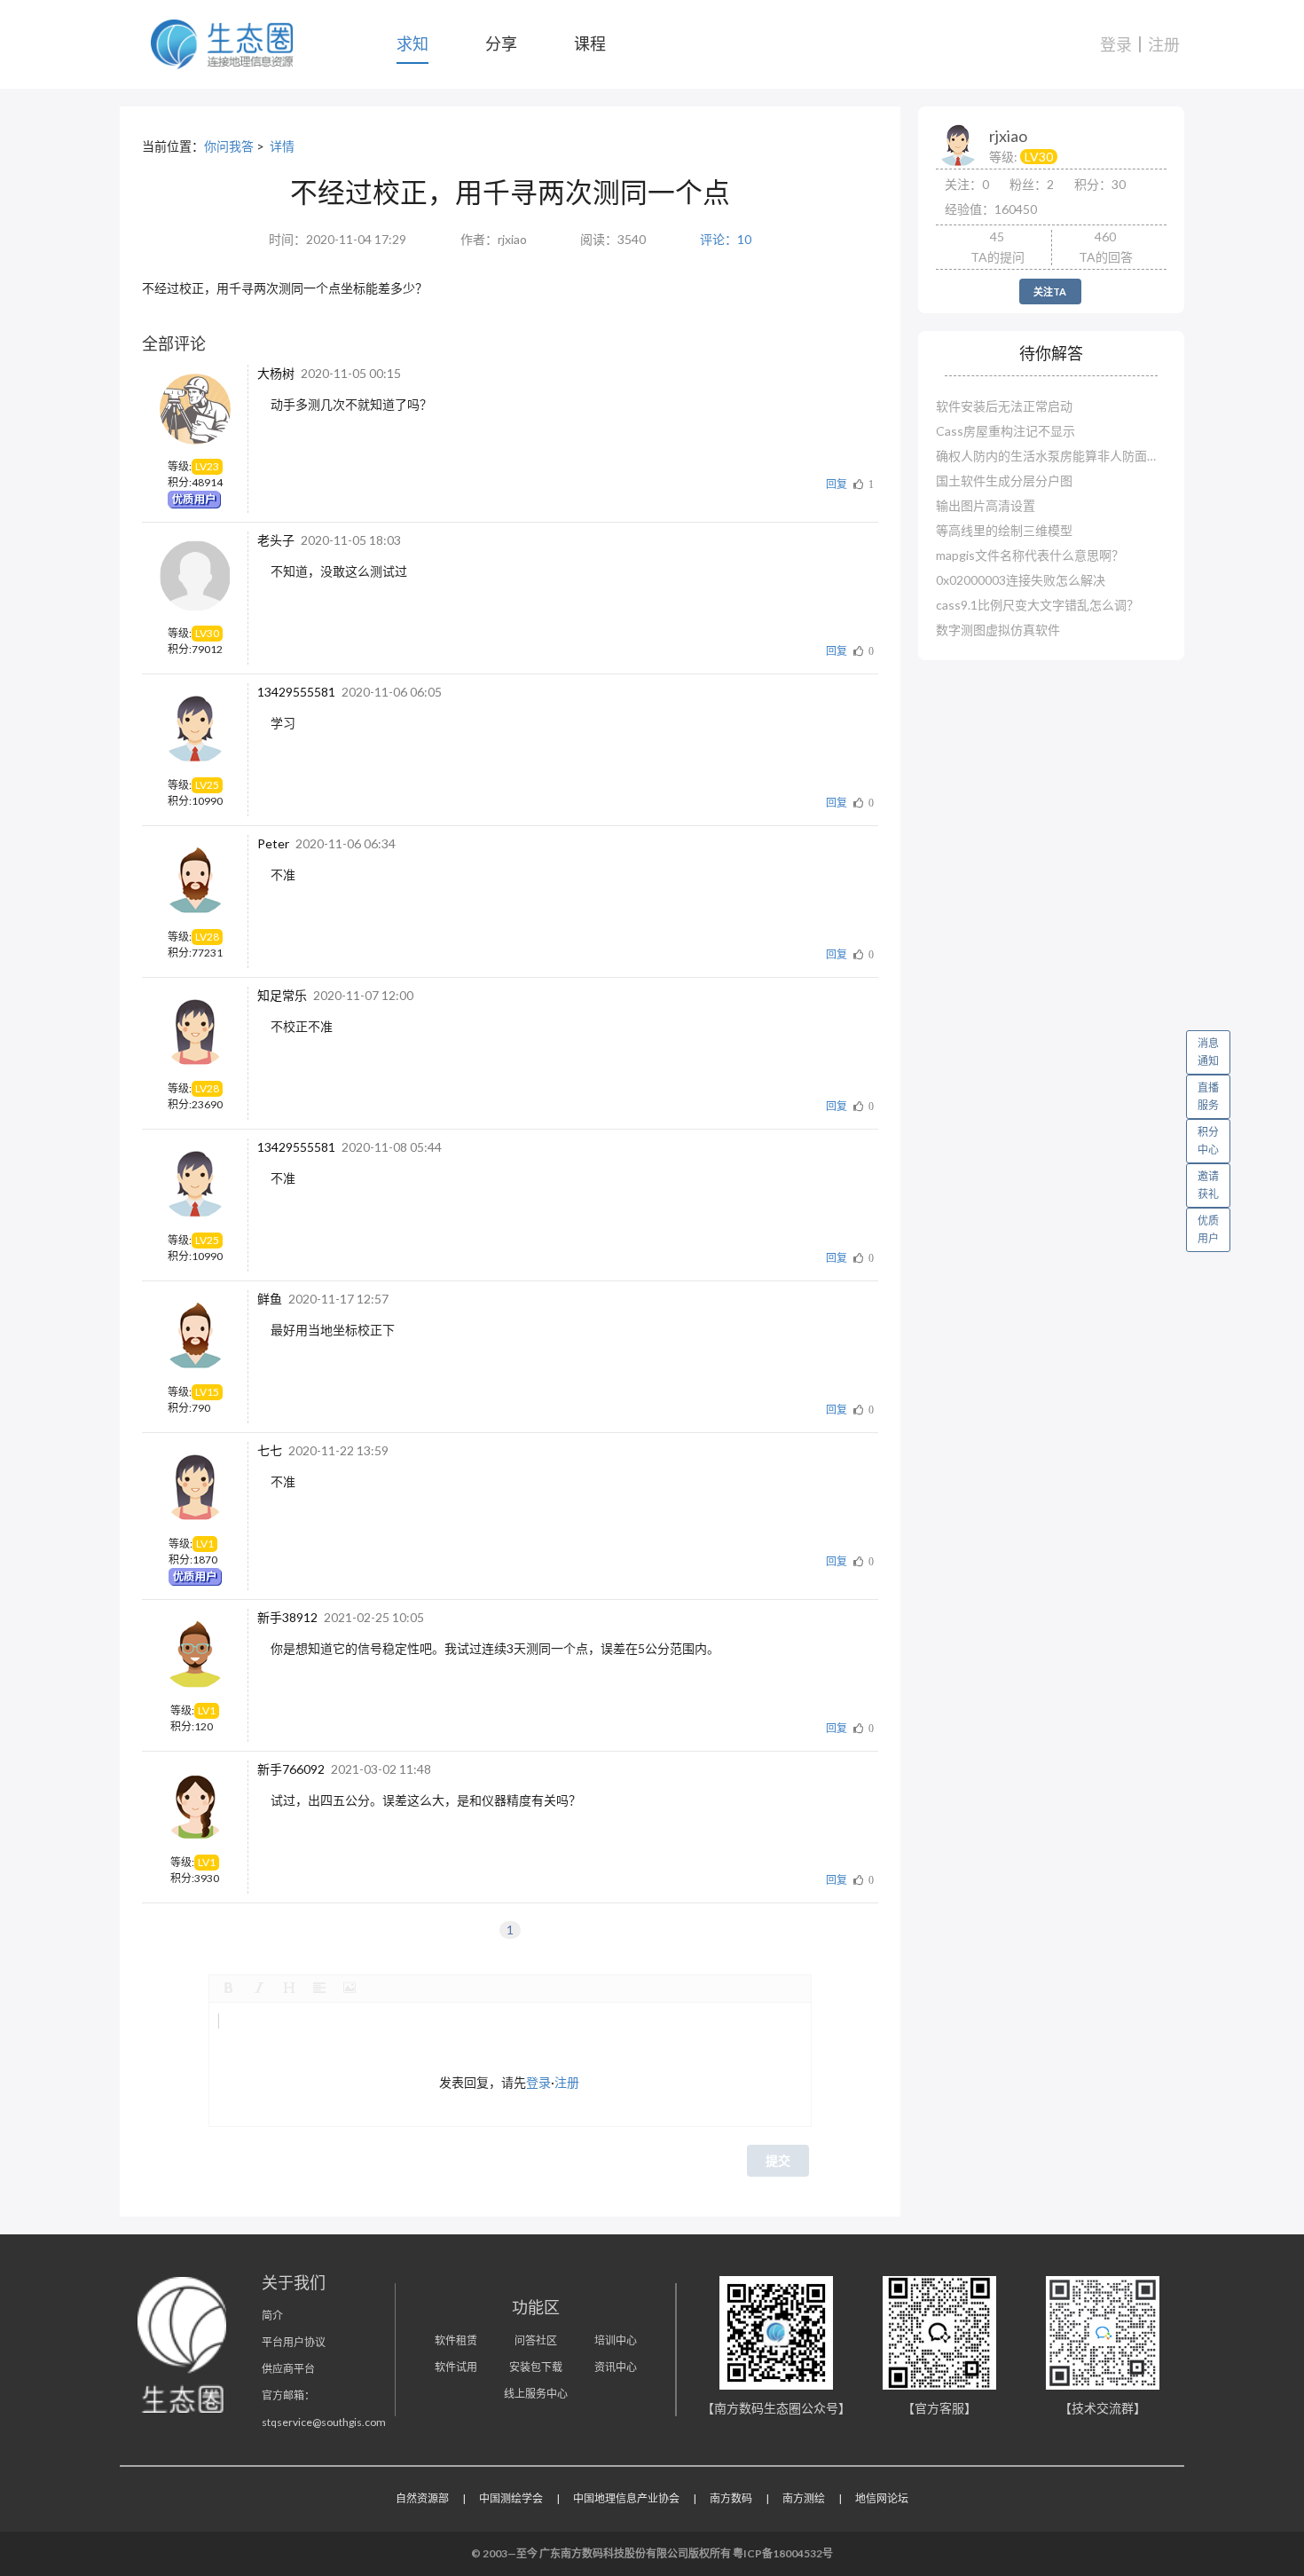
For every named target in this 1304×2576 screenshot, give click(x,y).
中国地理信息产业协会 (626, 2498)
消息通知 (1208, 1052)
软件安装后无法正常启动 (1004, 406)
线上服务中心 (536, 2394)
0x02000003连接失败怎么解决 (1021, 580)
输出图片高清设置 (986, 505)
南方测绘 (804, 2498)
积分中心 (1208, 1141)
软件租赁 (456, 2340)
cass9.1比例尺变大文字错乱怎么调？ (1037, 605)
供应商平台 (288, 2369)
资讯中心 (616, 2367)
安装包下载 (536, 2367)
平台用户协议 (294, 2342)
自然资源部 (422, 2498)
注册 (1164, 44)
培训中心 (616, 2340)
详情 (282, 146)
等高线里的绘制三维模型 (1004, 530)
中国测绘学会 (511, 2498)
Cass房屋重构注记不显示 (1005, 431)
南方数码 (731, 2498)
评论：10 (726, 239)
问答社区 (536, 2340)
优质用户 (1208, 1229)
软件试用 (456, 2367)
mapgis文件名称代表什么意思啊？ (1030, 555)
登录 (1116, 44)
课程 (590, 43)
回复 (837, 484)
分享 (501, 43)
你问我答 (229, 146)
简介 (272, 2316)
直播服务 (1208, 1096)
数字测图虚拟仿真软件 (998, 630)
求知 (412, 43)
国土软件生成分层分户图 (1004, 481)
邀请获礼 (1208, 1185)
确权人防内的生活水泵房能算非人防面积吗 (1051, 456)
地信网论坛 (882, 2498)
